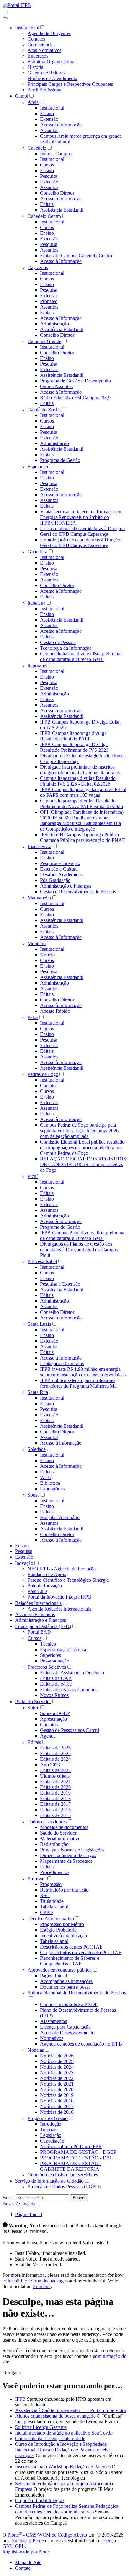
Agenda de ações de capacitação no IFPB (81, 2044)
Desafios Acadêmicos (61, 875)
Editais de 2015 (55, 1815)
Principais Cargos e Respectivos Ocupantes (70, 84)
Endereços (38, 56)
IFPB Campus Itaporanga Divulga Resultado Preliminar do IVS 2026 (74, 747)
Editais (47, 204)
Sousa (34, 1495)
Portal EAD (39, 1632)
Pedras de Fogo (43, 1074)
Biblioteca (50, 1483)
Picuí (33, 1176)
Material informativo (60, 1839)
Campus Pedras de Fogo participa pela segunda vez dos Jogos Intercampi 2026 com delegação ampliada (79, 1131)
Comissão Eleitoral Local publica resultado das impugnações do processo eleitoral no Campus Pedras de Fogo (82, 1147)
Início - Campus (56, 154)
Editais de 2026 (55, 1748)
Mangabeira (39, 898)
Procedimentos (55, 1872)
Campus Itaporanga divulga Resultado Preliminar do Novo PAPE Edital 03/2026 (82, 804)
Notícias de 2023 (57, 2073)
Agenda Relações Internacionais (59, 1609)
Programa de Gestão (60, 460)
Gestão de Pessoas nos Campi (70, 1730)
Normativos (52, 2038)
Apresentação (54, 1719)
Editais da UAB (56, 1678)
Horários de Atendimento (52, 78)
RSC (45, 1895)
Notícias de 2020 (57, 2089)
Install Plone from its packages (38, 2281)
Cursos (47, 165)
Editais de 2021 (55, 1782)
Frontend (42, 2286)
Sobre (33, 1708)
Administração (54, 324)
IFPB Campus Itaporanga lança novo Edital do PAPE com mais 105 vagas (83, 792)
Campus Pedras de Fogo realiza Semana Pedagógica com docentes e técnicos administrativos (67, 2509)
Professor (37, 1879)
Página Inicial (54, 1976)
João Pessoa (39, 846)
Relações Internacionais (38, 1603)
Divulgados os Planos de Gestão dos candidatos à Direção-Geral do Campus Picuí (79, 1250)
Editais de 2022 (55, 1770)
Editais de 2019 (55, 1793)
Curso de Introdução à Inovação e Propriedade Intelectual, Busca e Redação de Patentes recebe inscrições (62, 2450)
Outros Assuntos (56, 386)
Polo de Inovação (45, 1586)
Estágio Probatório (58, 1930)
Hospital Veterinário (60, 1517)
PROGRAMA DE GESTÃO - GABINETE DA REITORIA (71, 2166)
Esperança (38, 466)
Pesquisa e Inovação (60, 863)
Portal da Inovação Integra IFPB (59, 1597)
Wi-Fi (46, 1477)
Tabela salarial (54, 1907)
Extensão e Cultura (59, 869)
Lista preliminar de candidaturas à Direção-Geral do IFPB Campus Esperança (83, 531)
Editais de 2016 (55, 1810)
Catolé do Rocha (44, 410)
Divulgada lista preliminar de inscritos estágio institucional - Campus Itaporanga (81, 770)
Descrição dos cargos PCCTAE (71, 1947)
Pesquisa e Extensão (60, 1284)
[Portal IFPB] (17, 5)
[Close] (5, 18)
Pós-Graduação (55, 880)
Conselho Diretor (57, 193)
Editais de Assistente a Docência (72, 1673)
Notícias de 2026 (57, 2056)
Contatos (36, 39)
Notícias (48, 955)
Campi (22, 96)
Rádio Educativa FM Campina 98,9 (75, 398)
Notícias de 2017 (57, 2106)
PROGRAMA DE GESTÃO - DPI (75, 2158)
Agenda (48, 1736)
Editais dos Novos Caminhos (69, 1690)
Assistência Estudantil (62, 210)
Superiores (51, 1655)
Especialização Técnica (63, 1649)
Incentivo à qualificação (64, 1936)
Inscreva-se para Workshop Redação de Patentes (63, 2467)
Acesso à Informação (61, 125)
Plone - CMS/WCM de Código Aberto (47, 2535)
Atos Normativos (44, 50)
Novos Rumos (54, 1695)
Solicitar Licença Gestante (41, 2427)
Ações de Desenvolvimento (67, 2033)
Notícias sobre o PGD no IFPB (71, 2146)
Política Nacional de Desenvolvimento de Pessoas (77, 1992)
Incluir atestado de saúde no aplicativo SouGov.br (64, 2433)
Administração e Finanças (66, 886)
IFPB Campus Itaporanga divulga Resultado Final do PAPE (73, 736)
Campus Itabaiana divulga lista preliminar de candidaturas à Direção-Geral (81, 656)
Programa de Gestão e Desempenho (75, 381)
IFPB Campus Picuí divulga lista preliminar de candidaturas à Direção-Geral (83, 1235)
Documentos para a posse (65, 1987)
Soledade (37, 1449)
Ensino (47, 113)
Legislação (51, 2135)
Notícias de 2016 (57, 2112)
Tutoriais (49, 2130)
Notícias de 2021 (57, 2084)
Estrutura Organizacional (52, 61)
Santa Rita (38, 1392)
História (35, 67)
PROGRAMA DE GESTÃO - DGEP (78, 2152)
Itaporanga (38, 666)
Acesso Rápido (55, 1011)
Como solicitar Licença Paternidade (50, 2438)
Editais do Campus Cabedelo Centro (76, 256)
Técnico (48, 1644)
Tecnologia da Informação (66, 648)
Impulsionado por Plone (26, 2552)
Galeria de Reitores (46, 73)
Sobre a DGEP (55, 1713)
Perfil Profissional (45, 90)
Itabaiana (36, 603)
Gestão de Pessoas (58, 642)
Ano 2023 (50, 1765)
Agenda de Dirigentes (49, 33)
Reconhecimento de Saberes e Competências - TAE (70, 1961)
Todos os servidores (47, 1822)
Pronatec (49, 301)
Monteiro (37, 943)
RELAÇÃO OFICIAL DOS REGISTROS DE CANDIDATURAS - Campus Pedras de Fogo (83, 1164)
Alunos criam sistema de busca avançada (55, 2416)
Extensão (49, 119)
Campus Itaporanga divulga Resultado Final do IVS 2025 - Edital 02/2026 (78, 781)
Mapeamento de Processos (66, 1861)
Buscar (79, 2198)
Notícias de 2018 (57, 2101)
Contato (48, 1086)
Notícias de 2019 (57, 2095)
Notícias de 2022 (57, 2078)
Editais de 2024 (55, 1759)
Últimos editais (55, 1776)
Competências (41, 45)
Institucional (27, 28)
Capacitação (52, 2141)
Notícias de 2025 (57, 2061)
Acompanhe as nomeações (66, 1981)
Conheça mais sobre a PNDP (69, 2004)
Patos (33, 1017)
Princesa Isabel (42, 1261)
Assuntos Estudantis (35, 1614)
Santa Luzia (39, 1324)
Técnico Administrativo (51, 1919)
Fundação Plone (28, 2540)
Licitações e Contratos (62, 1363)
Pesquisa (49, 176)
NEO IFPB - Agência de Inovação (62, 1569)
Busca (9, 2197)
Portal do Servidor (33, 1701)
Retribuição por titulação (64, 1890)
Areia (33, 102)
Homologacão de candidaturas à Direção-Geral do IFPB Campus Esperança (81, 543)
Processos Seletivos (47, 1667)
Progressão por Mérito (62, 1924)
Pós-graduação (55, 1661)
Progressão (51, 1884)
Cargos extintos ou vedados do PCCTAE (81, 1952)
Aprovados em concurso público (60, 1970)
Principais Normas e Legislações (72, 1850)
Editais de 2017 (55, 1804)
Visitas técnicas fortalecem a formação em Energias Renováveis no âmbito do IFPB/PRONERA (81, 517)
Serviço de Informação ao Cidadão (49, 2181)
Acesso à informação (61, 1443)
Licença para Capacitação (65, 2027)
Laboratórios (53, 1489)
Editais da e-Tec (56, 1684)
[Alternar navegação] (5, 13)
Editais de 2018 (55, 1798)
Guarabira (37, 552)
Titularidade (52, 1901)
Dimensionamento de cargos (68, 1855)
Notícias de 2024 (57, 2067)
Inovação (24, 1563)
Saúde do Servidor (58, 1833)
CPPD (46, 1912)
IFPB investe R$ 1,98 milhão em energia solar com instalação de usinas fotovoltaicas (83, 1372)
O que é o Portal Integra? (40, 2500)
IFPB (20, 2399)
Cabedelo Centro (44, 216)
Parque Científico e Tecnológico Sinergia (68, 1580)
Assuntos (49, 130)
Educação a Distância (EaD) (43, 1626)
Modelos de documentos (64, 1827)
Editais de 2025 (55, 1753)
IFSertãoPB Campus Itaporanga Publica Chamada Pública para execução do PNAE (83, 837)
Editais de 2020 (55, 1787)
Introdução (51, 2124)
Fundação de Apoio (47, 1574)
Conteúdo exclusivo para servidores (63, 2175)
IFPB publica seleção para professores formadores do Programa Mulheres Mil (78, 1383)
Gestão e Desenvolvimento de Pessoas (78, 891)
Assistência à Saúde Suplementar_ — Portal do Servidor (71, 2410)
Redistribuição (54, 1844)
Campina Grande (44, 341)
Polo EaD (37, 1591)
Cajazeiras (38, 267)
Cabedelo (37, 148)
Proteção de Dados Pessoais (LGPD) (64, 2187)
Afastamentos (54, 2021)
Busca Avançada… (21, 2204)
